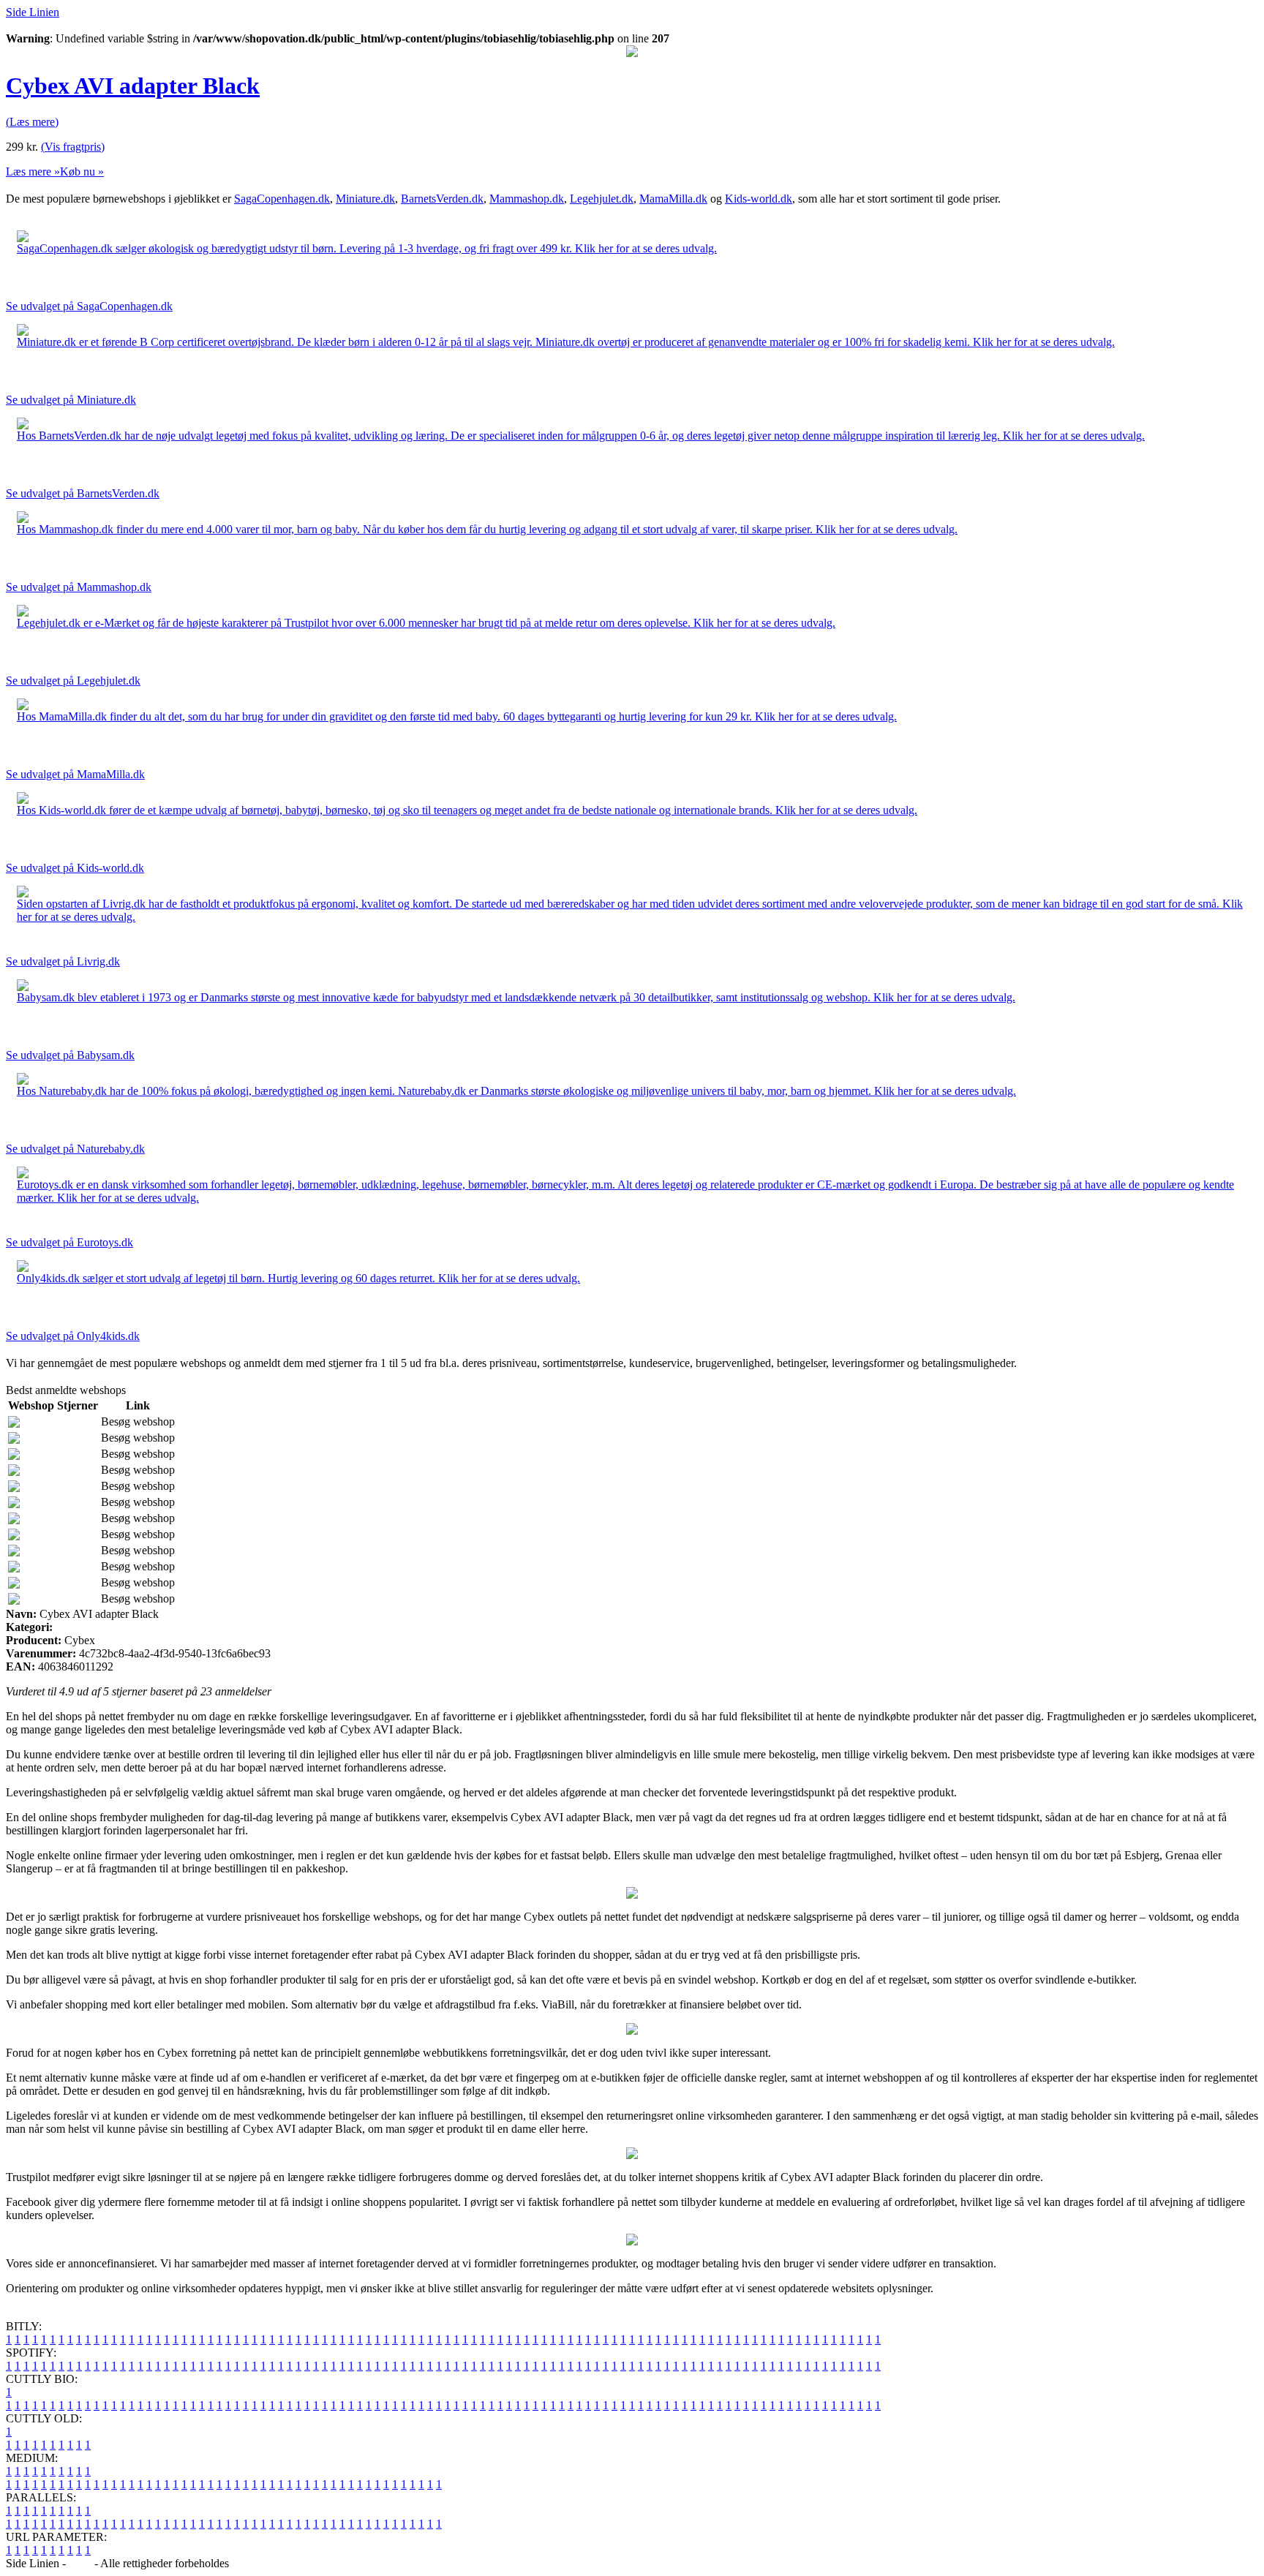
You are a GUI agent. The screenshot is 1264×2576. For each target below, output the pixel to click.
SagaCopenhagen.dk (282, 199)
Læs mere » (33, 172)
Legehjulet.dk (602, 199)
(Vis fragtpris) (73, 147)
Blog (80, 2563)
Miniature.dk (365, 199)
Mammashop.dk (527, 199)
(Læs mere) (32, 122)
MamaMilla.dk (673, 199)
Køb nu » (82, 172)
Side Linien (33, 12)
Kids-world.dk (759, 199)
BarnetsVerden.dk (442, 199)
